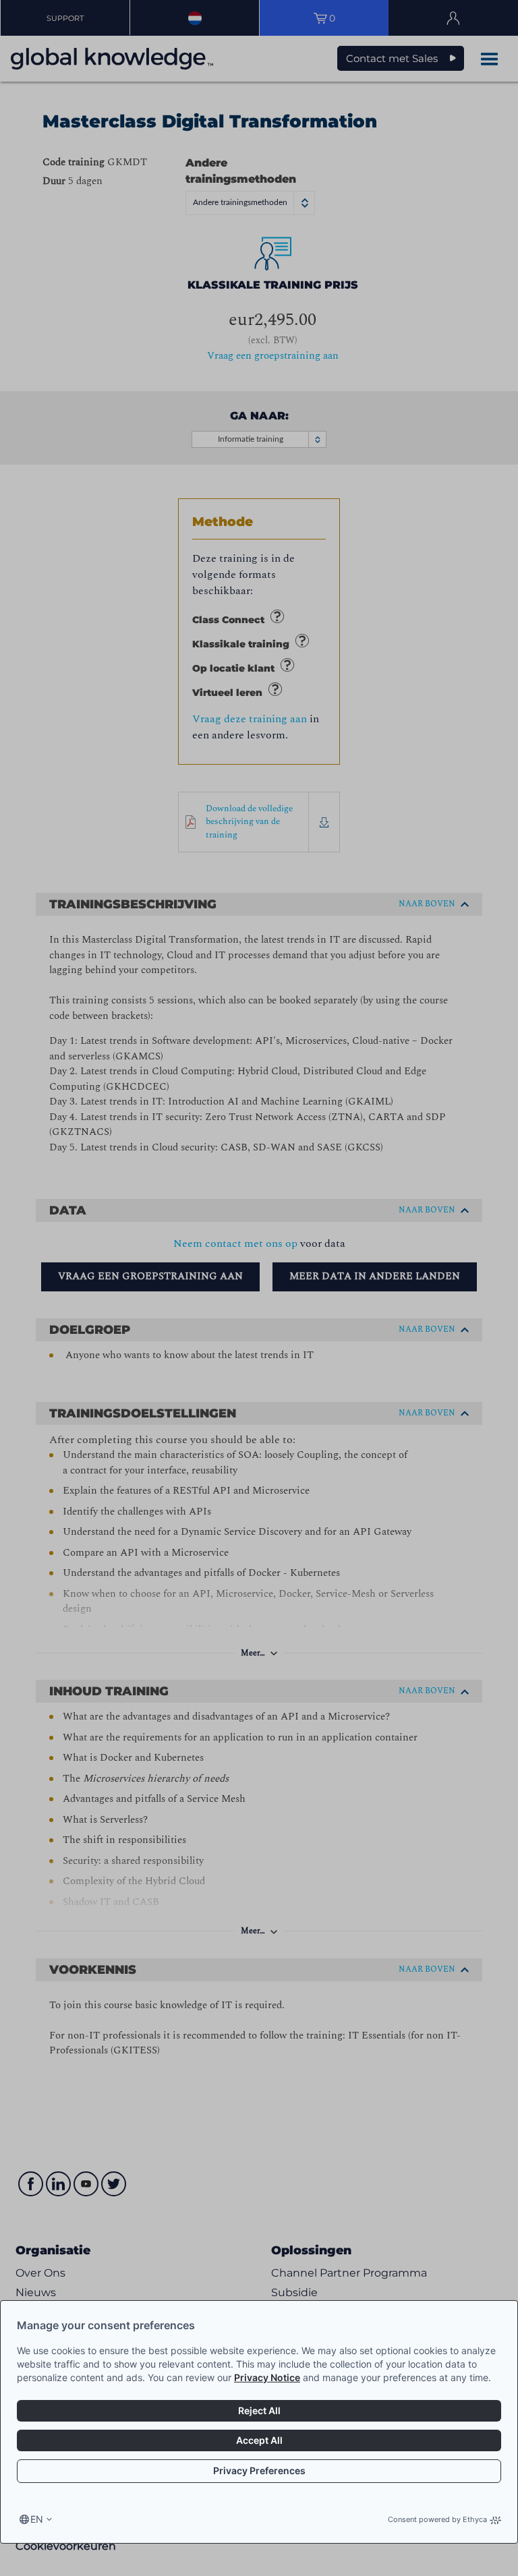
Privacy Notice (267, 2377)
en (37, 2519)
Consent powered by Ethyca (437, 2519)
